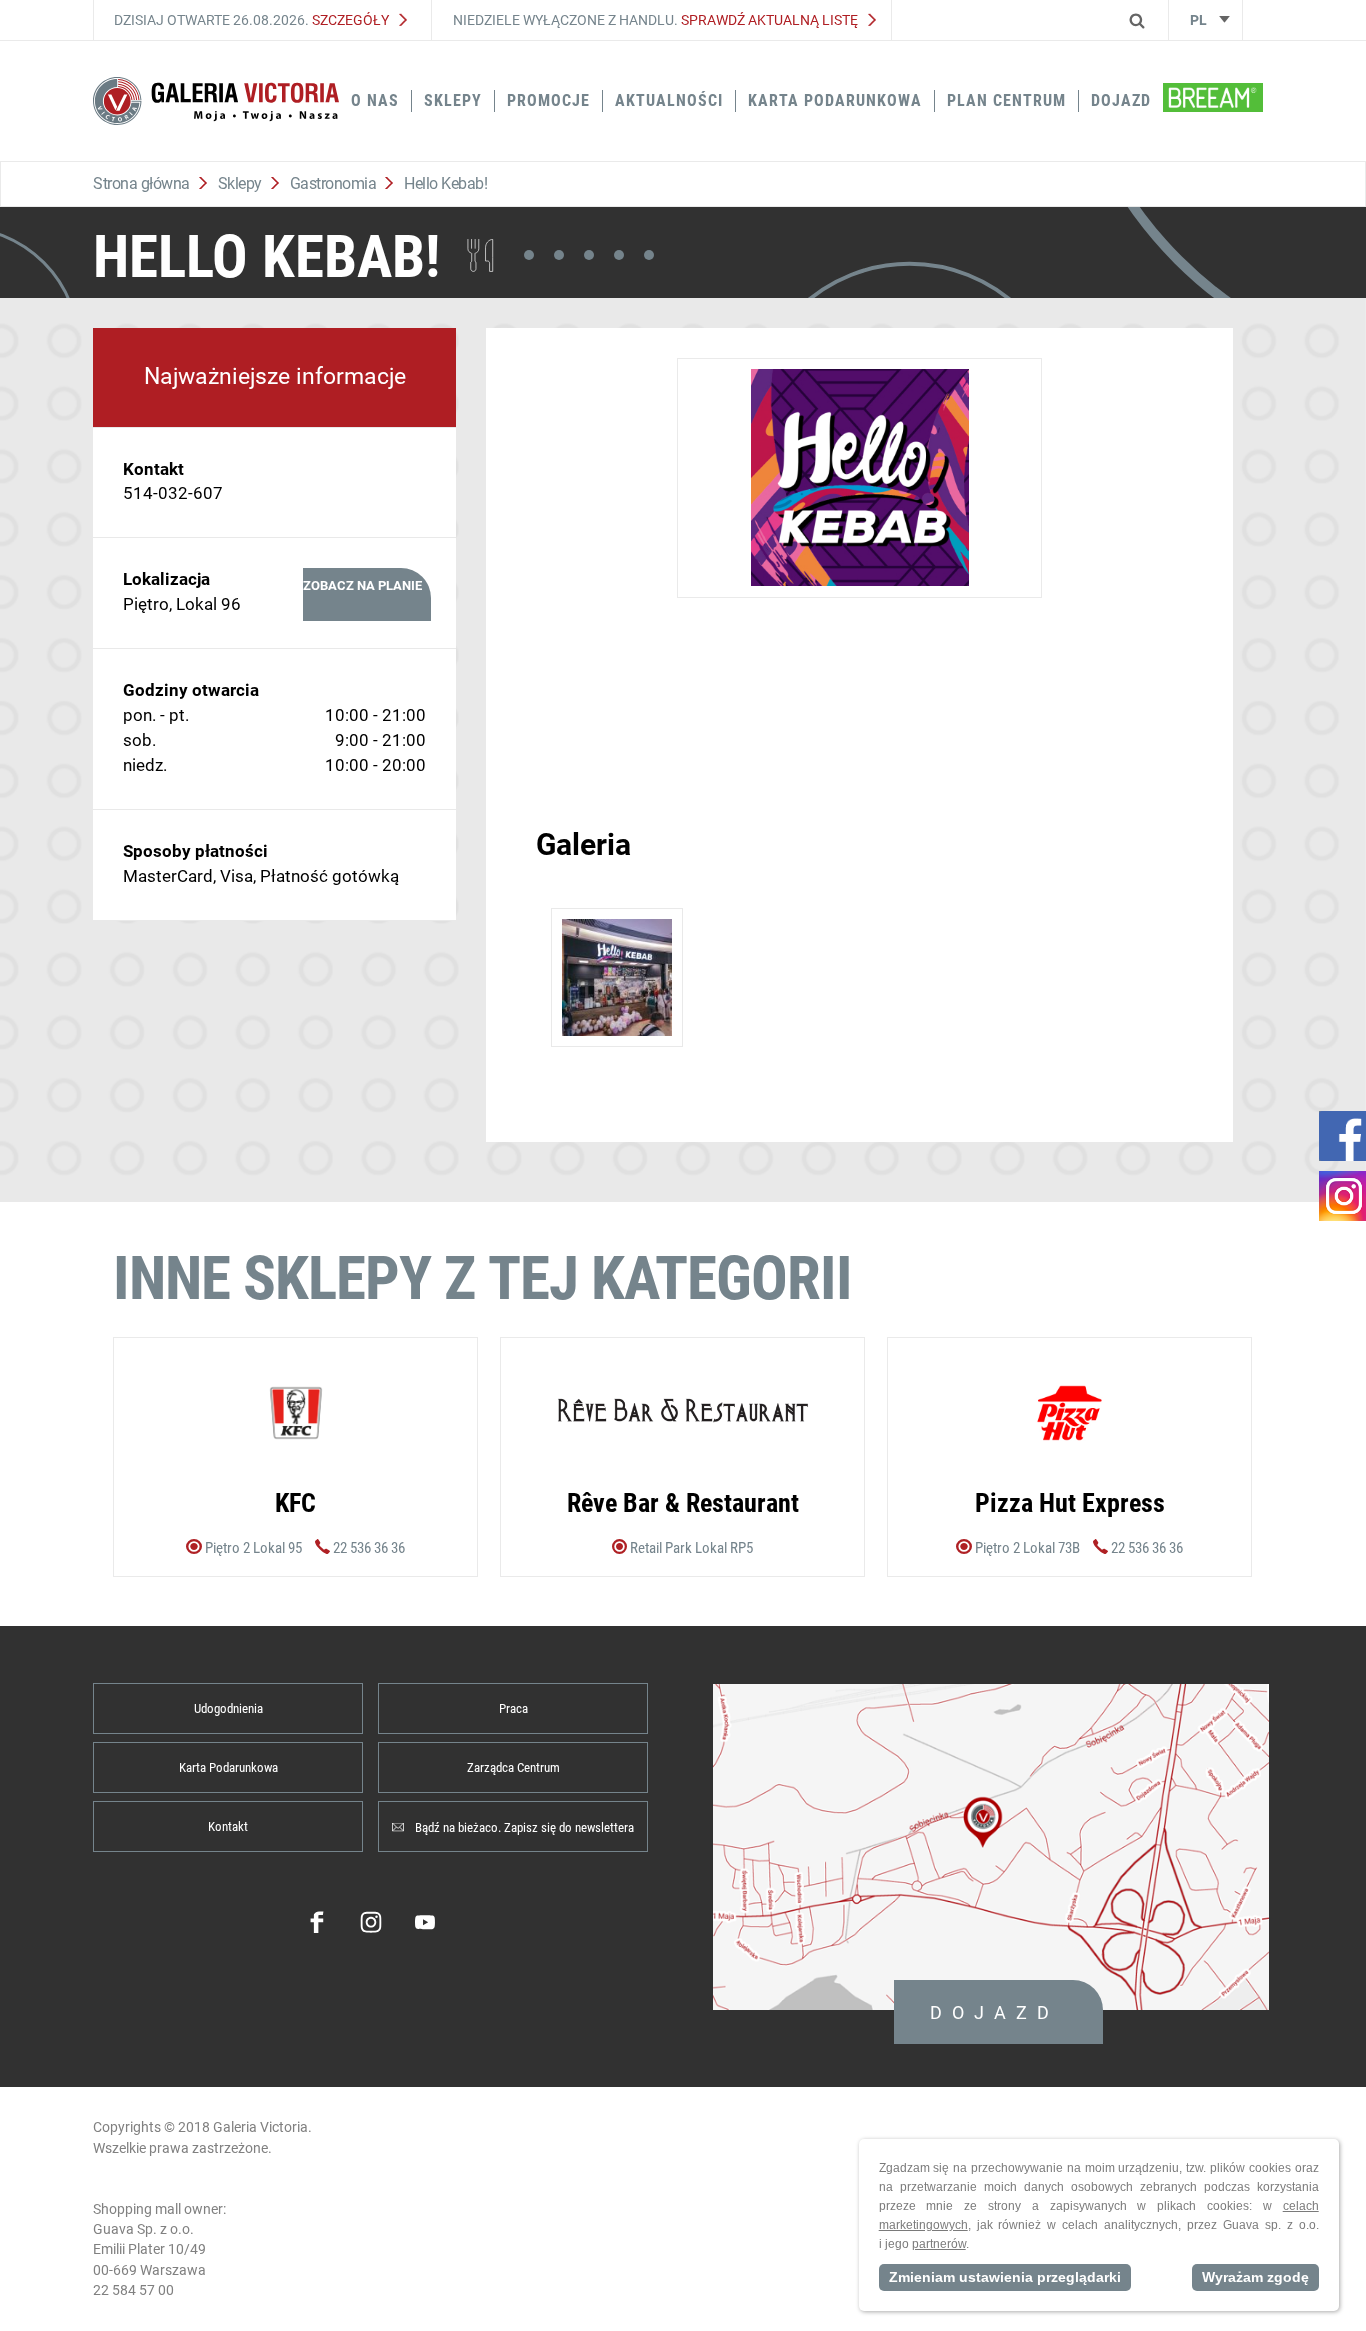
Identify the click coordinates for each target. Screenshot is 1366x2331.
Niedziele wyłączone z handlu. (655, 20)
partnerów (939, 2244)
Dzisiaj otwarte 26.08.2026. (251, 20)
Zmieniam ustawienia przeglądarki (1005, 2277)
